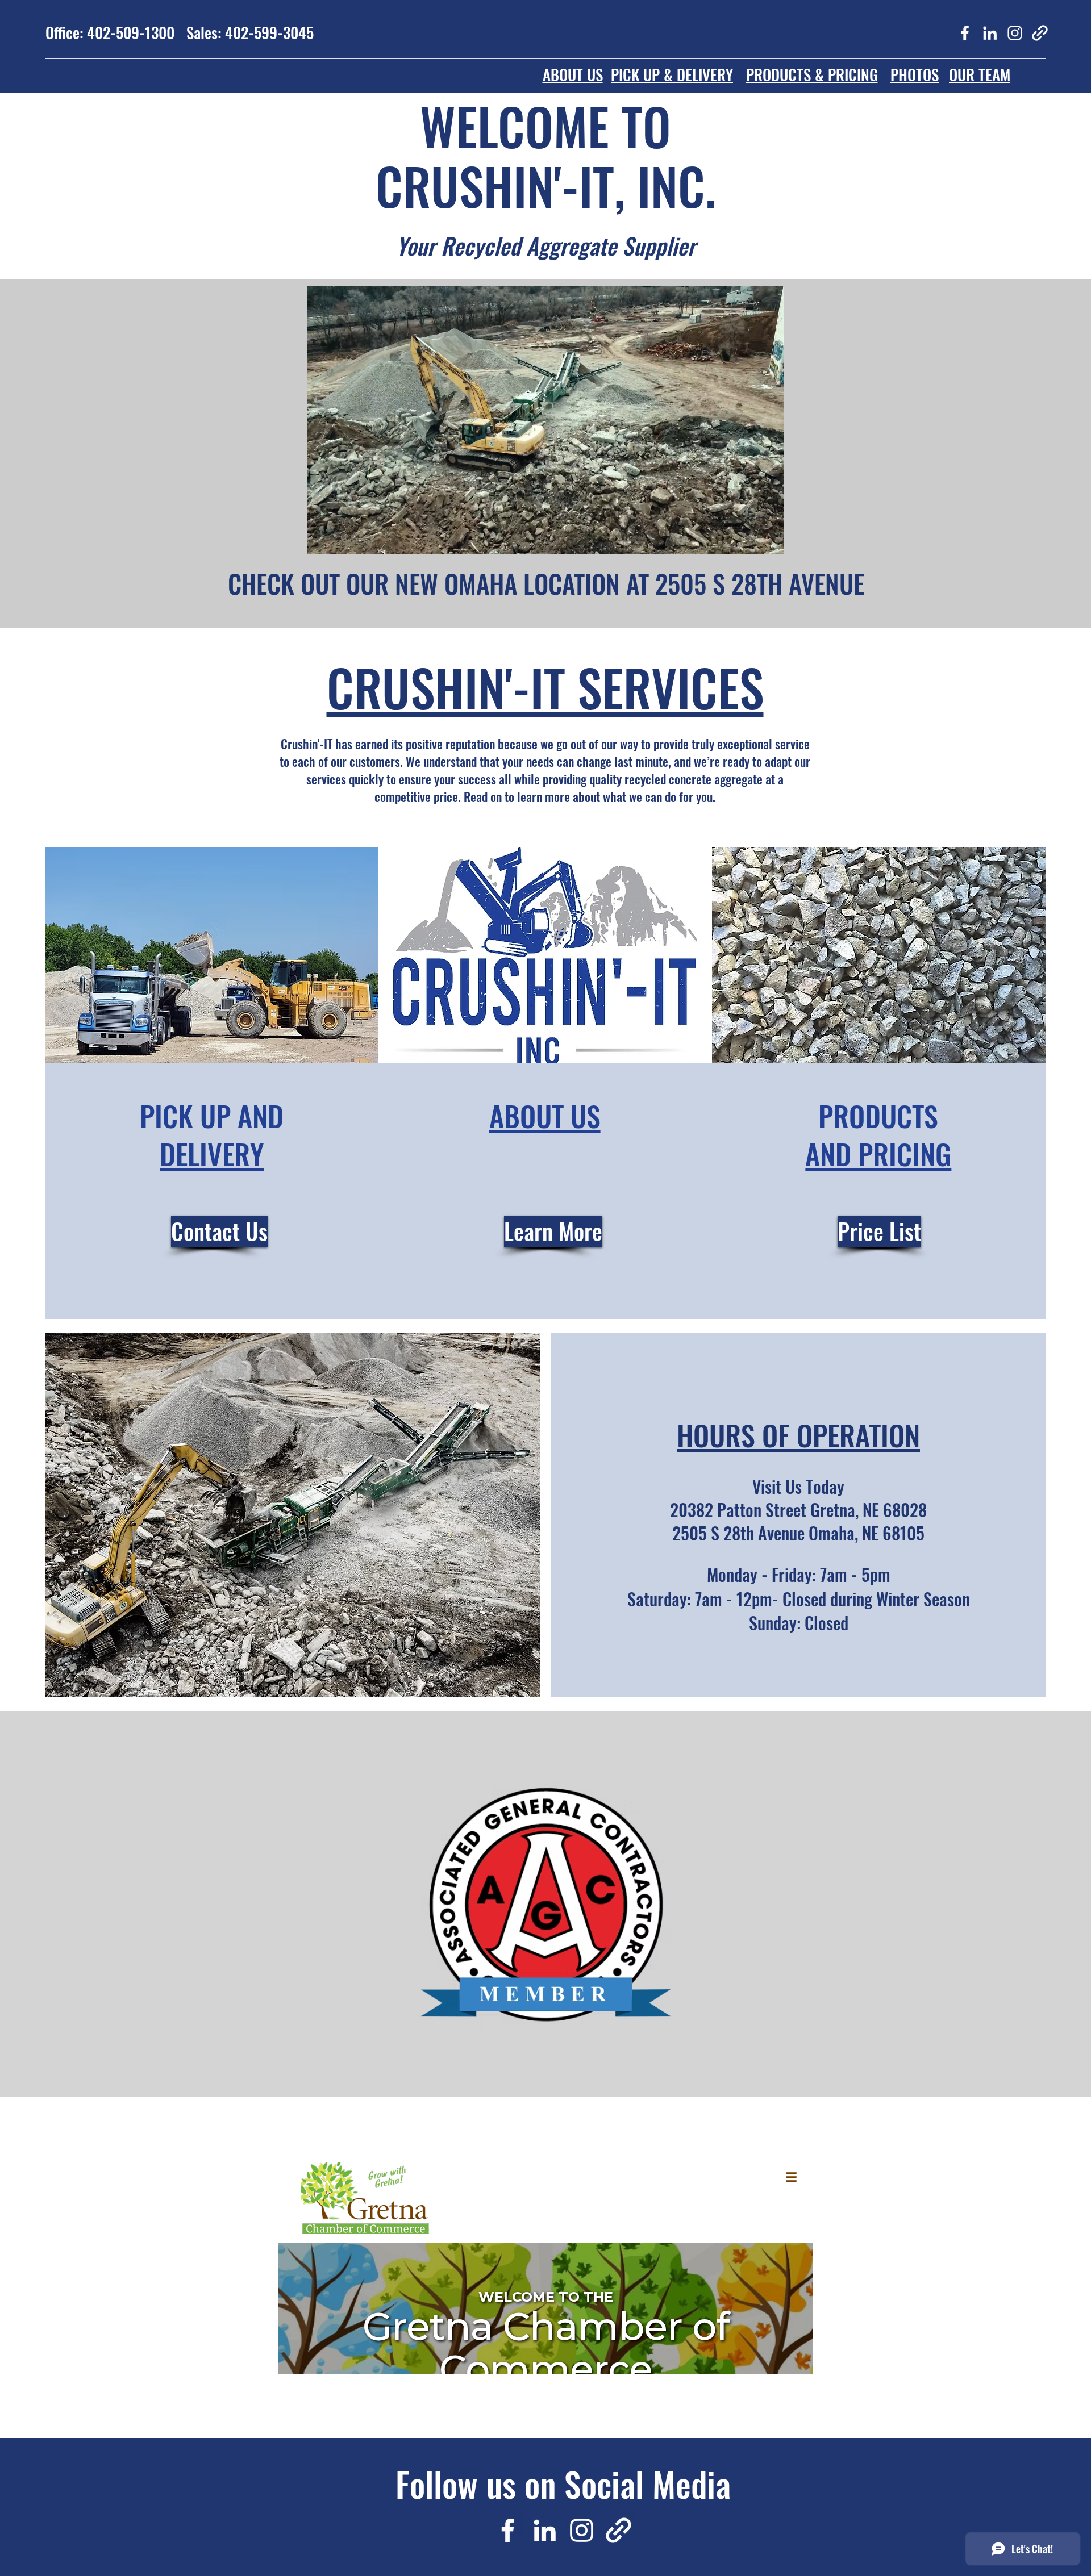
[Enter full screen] (768, 539)
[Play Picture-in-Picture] (749, 539)
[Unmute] (341, 539)
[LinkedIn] (990, 33)
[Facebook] (965, 33)
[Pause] (322, 539)
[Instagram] (1015, 33)
